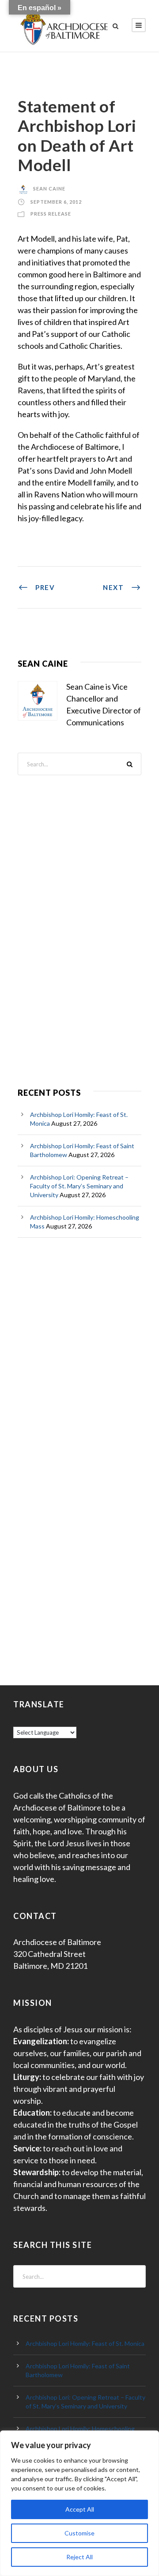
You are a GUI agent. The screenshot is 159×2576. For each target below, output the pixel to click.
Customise (79, 2533)
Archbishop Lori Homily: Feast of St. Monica (85, 2343)
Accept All (80, 2509)
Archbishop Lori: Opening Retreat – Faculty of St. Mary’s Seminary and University (79, 1186)
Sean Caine (49, 189)
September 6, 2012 (56, 202)
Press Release (51, 214)
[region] (79, 2503)
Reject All (79, 2557)
